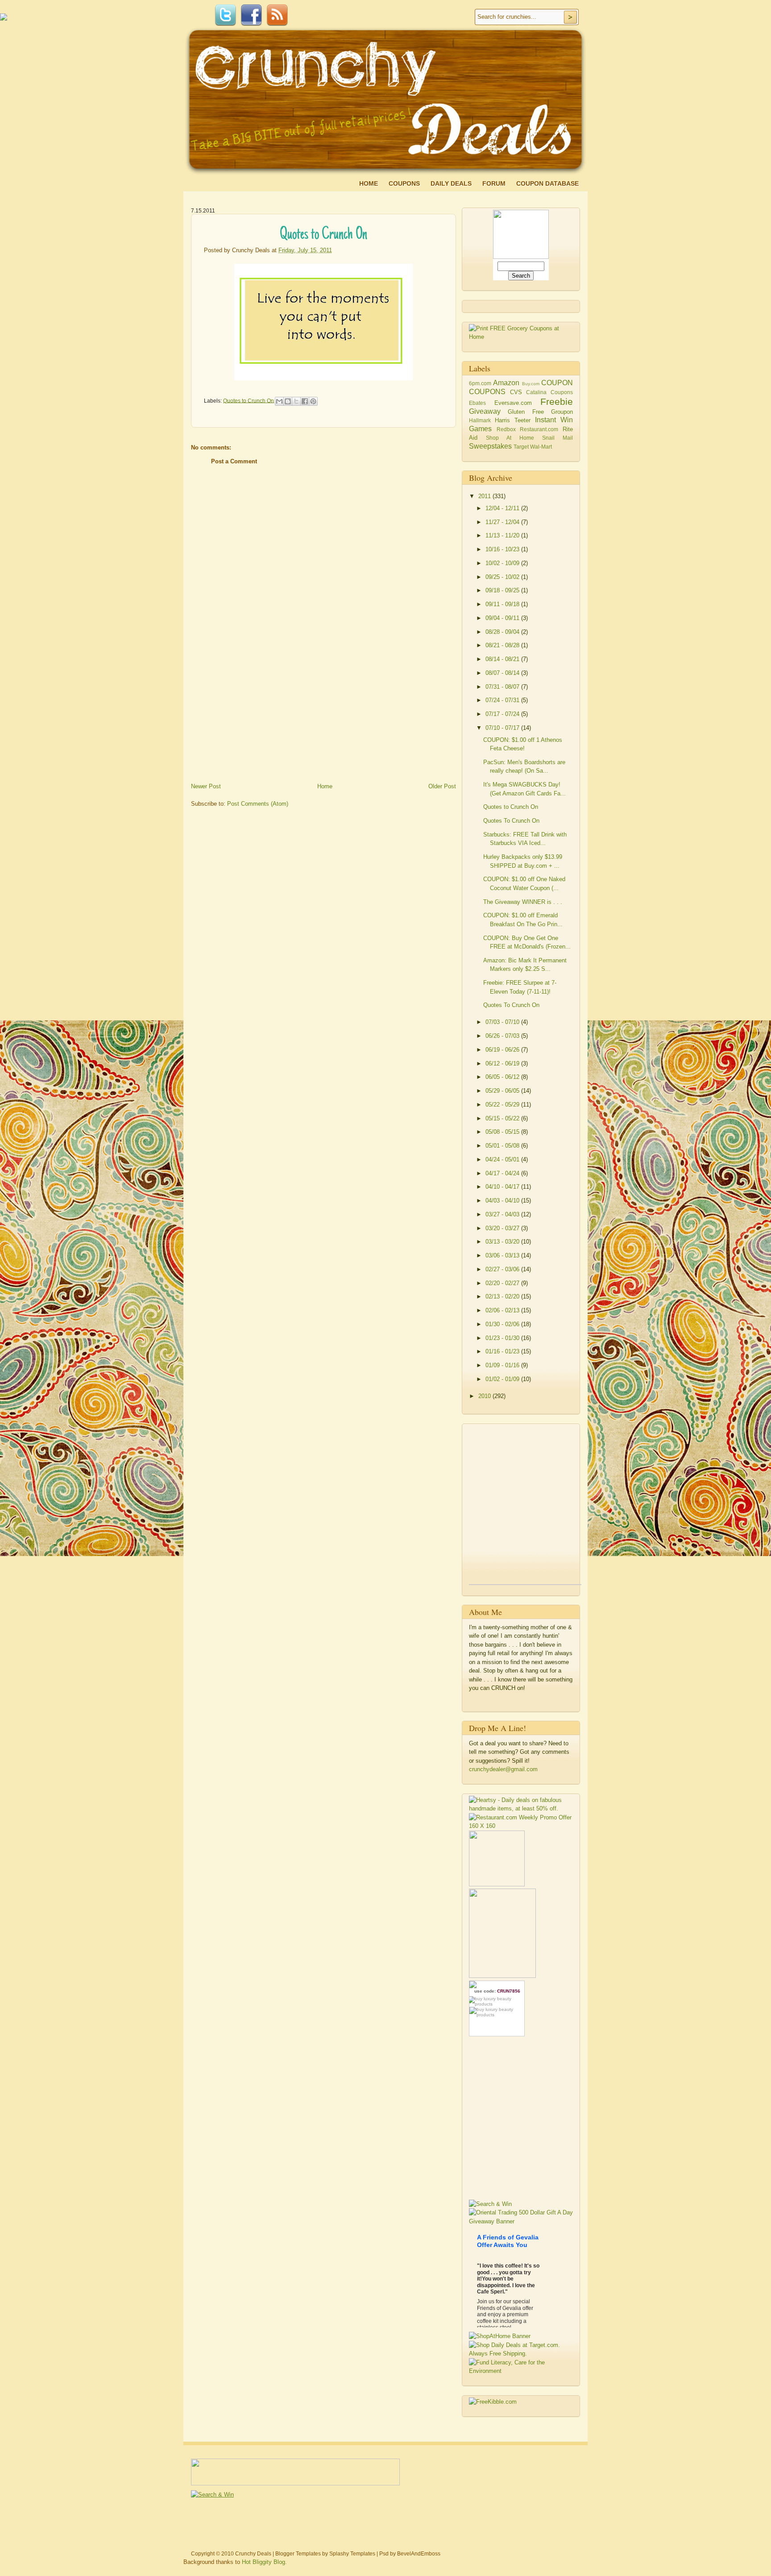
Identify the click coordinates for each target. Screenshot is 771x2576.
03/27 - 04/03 (503, 1214)
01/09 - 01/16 (503, 1365)
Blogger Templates (298, 2554)
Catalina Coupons (549, 392)
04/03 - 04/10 (503, 1201)
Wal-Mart (541, 447)
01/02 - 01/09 (503, 1379)
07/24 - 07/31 (503, 700)
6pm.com (480, 383)
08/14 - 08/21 (503, 659)
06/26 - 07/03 (503, 1036)
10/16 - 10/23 (503, 549)
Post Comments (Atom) (258, 804)
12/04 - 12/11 (503, 508)
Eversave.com (513, 403)
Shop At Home (510, 438)
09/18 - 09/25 (503, 590)
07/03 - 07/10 (503, 1022)
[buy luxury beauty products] (497, 2001)
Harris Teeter (513, 420)
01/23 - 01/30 (503, 1338)
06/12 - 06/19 (503, 1063)
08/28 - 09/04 (503, 632)
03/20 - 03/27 (503, 1228)
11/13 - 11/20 (503, 535)
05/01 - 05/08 (503, 1146)
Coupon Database (547, 183)
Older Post (442, 786)
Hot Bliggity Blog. (264, 2562)
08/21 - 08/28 (503, 645)
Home (369, 183)
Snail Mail (558, 438)
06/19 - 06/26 (503, 1050)
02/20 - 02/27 (503, 1283)
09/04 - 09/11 (503, 618)
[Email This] (279, 401)
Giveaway (485, 411)
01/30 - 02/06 (503, 1324)
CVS (516, 392)
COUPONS (487, 392)
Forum (494, 183)
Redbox (506, 429)
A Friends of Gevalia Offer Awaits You (508, 2241)
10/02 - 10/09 (503, 563)
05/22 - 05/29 (503, 1105)
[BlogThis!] (288, 401)
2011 (485, 496)
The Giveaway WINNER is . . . (523, 902)
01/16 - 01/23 (503, 1351)
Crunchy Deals (253, 2554)
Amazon (506, 383)
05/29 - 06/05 (503, 1091)
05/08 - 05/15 (503, 1132)
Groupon (562, 412)
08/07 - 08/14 (503, 673)
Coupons (404, 183)
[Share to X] (296, 401)
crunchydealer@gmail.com (503, 1769)
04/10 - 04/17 (503, 1187)
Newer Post (206, 786)
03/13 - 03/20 (503, 1242)
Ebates (477, 403)
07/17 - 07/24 (503, 714)
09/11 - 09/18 (503, 604)
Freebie (557, 402)
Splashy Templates (352, 2554)
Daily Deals (451, 183)
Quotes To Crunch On (511, 821)
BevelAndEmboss (419, 2554)
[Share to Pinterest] (313, 401)
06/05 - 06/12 (503, 1077)
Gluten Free (526, 412)
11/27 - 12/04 (503, 522)
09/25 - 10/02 (503, 577)
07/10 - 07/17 (503, 728)
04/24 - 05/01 (503, 1159)
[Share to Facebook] (305, 401)
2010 (485, 1396)
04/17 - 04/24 (503, 1173)
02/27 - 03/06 (503, 1269)
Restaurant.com (539, 429)
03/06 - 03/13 (503, 1255)
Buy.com (531, 384)
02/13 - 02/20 (503, 1296)
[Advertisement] (258, 717)
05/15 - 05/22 (503, 1118)
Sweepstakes (490, 446)
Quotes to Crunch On (249, 400)
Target (521, 447)
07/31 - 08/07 (503, 687)
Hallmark (480, 420)
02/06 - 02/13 (503, 1310)
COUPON (557, 383)
